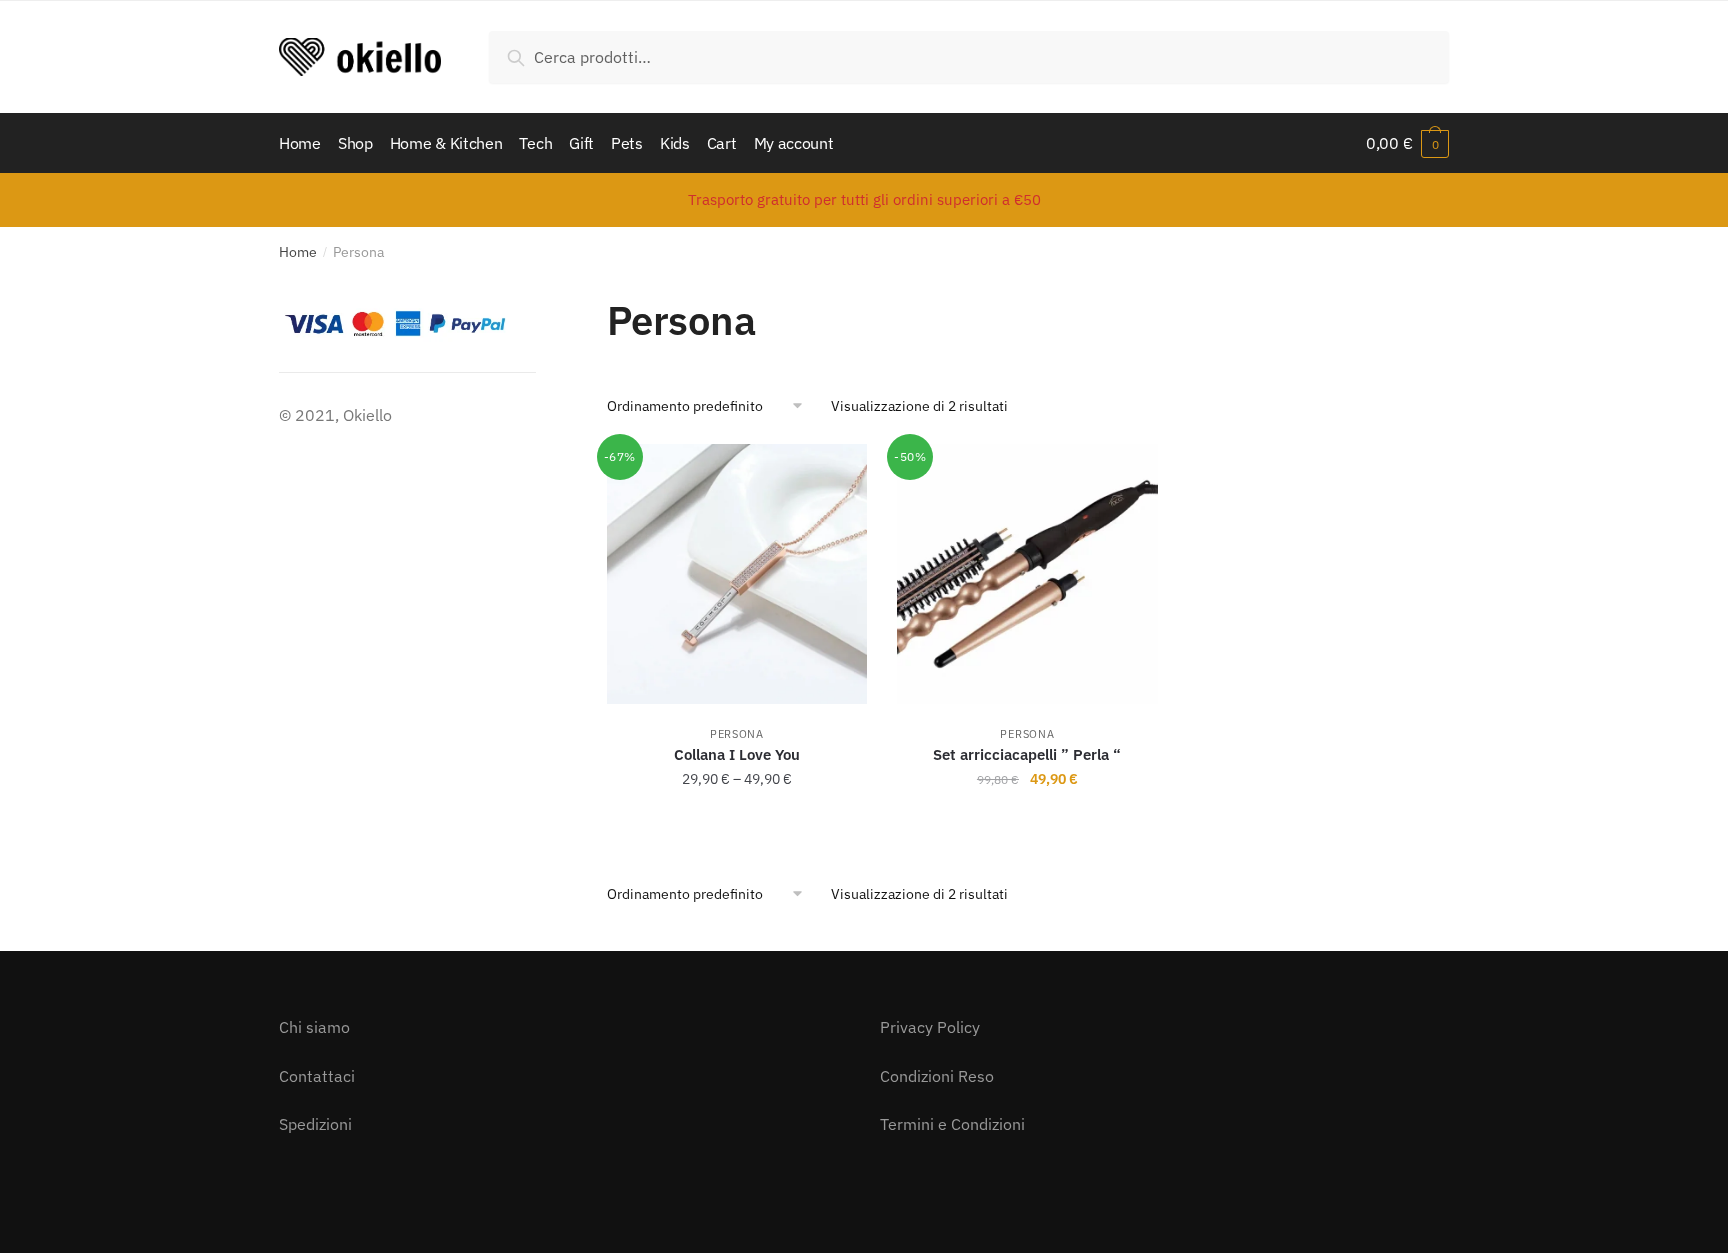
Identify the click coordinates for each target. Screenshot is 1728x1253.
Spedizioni (315, 1124)
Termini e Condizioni (952, 1124)
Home (298, 252)
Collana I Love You (737, 754)
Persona (737, 734)
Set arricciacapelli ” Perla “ (1027, 754)
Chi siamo (314, 1027)
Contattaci (317, 1076)
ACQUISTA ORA (737, 823)
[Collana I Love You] (737, 574)
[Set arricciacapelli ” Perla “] (1027, 574)
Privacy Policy (930, 1027)
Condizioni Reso (937, 1076)
